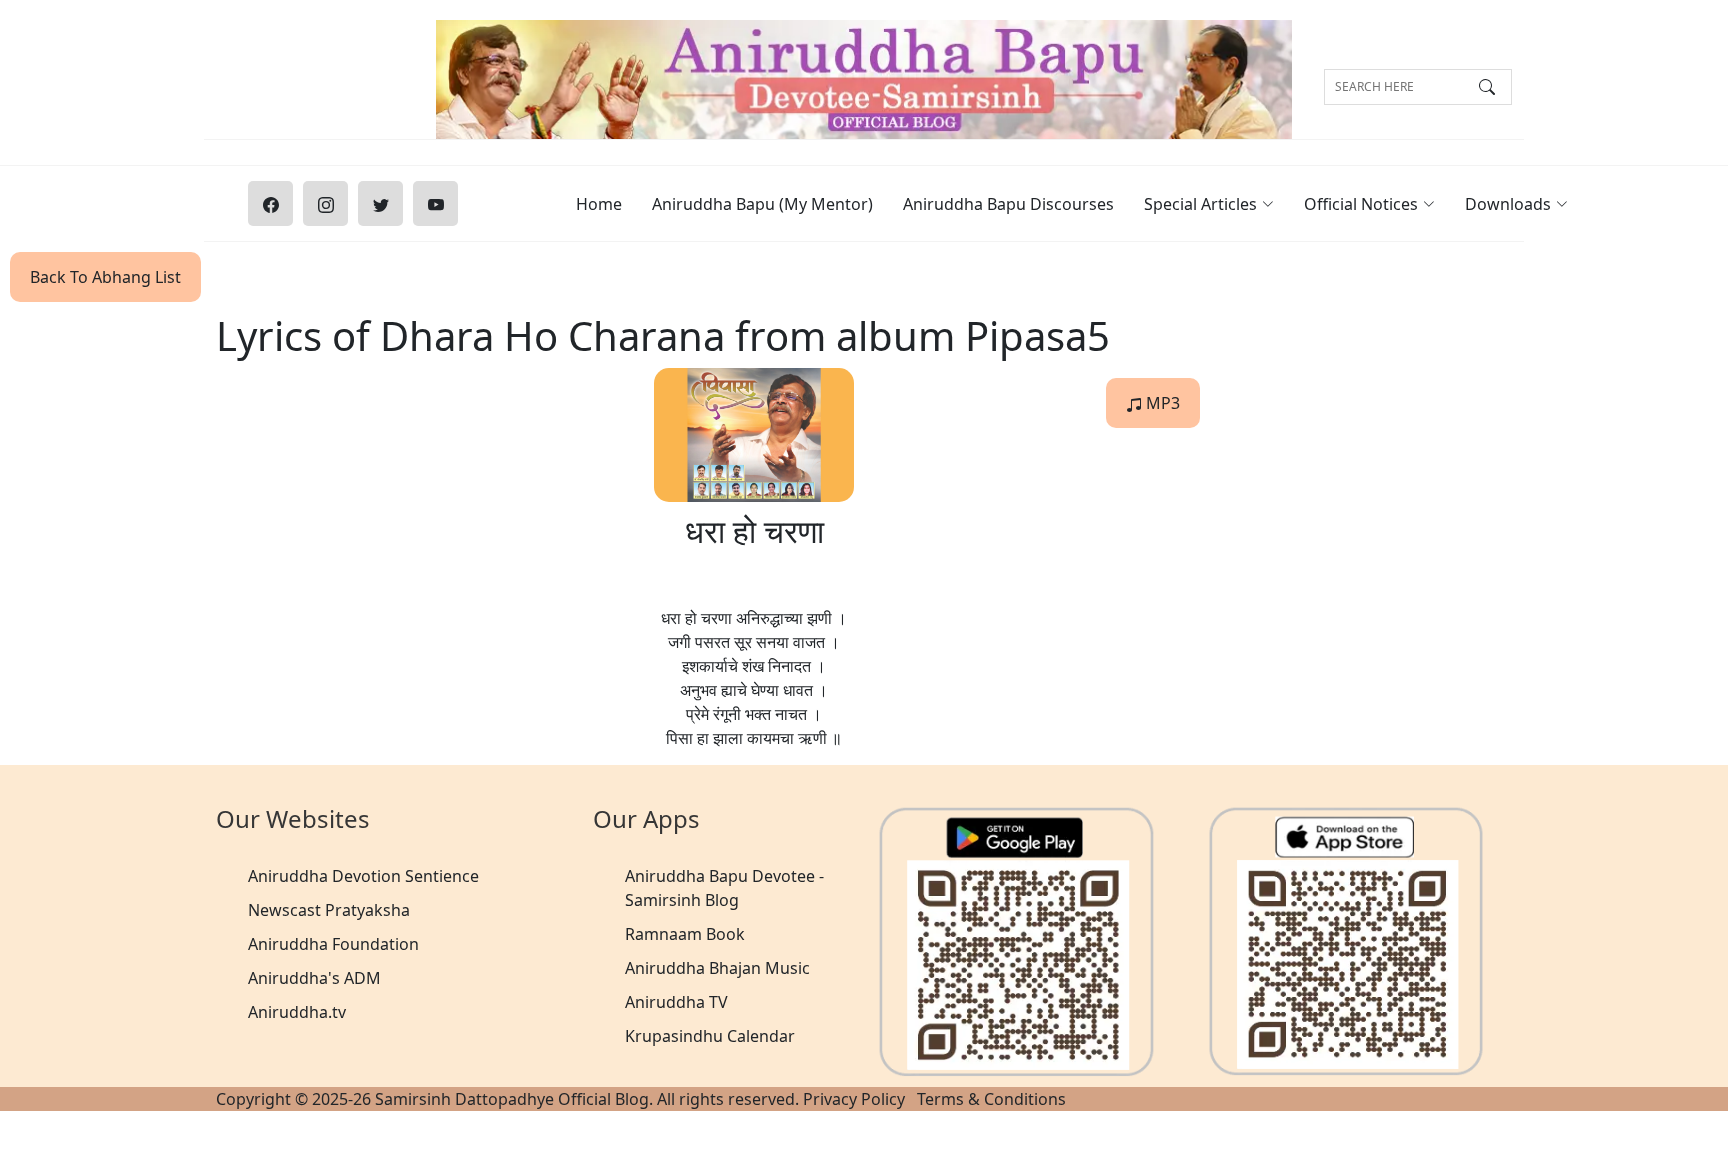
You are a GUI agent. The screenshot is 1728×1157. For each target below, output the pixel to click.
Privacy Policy (854, 1099)
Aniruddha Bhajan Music (717, 968)
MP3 (1161, 403)
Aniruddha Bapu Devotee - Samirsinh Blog (724, 888)
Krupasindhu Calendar (710, 1036)
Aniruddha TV (676, 1002)
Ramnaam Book (685, 934)
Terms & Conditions (991, 1099)
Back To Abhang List (105, 277)
